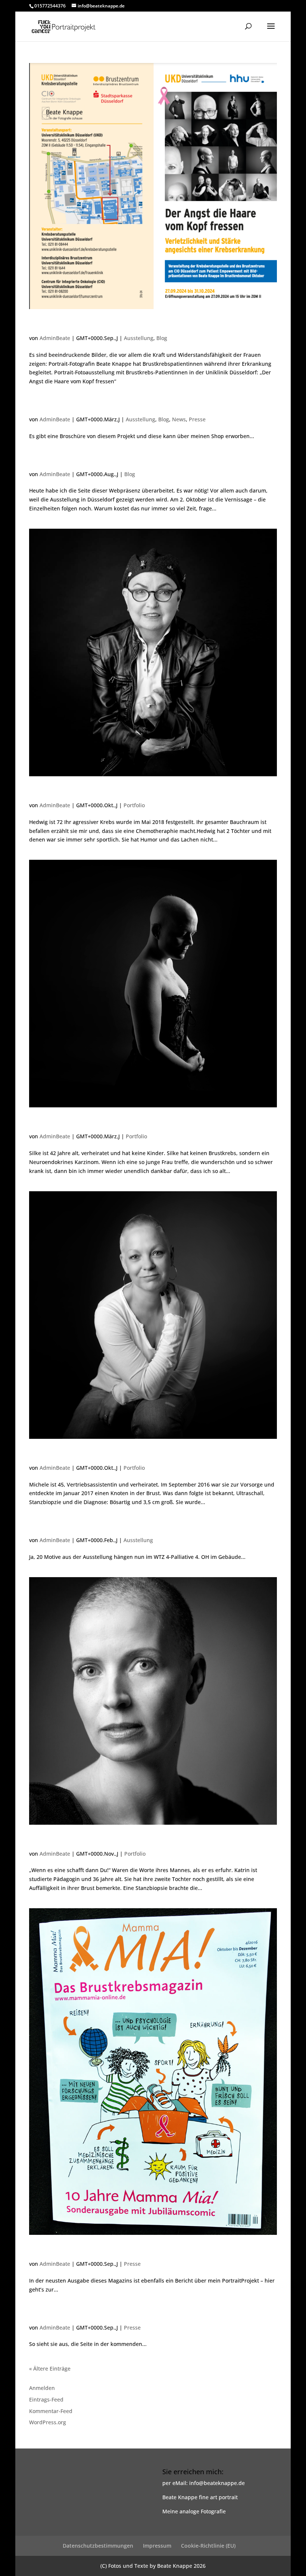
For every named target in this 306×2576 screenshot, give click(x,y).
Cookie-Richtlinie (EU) (208, 2546)
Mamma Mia (58, 2251)
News (179, 419)
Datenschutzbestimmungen (98, 2546)
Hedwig (46, 792)
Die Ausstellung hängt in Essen (100, 1527)
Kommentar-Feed (51, 2411)
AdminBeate (55, 338)
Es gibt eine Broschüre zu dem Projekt (117, 406)
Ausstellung (139, 338)
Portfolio (134, 805)
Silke (40, 1123)
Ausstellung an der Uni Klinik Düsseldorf (122, 325)
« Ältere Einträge (50, 2369)
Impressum (157, 2546)
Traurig (46, 461)
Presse (197, 419)
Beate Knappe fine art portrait (200, 2497)
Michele (47, 1455)
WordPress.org (48, 2422)
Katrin (43, 1841)
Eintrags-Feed (46, 2399)
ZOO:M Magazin (66, 2315)
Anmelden (42, 2388)
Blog (162, 338)
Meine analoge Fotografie (194, 2511)
